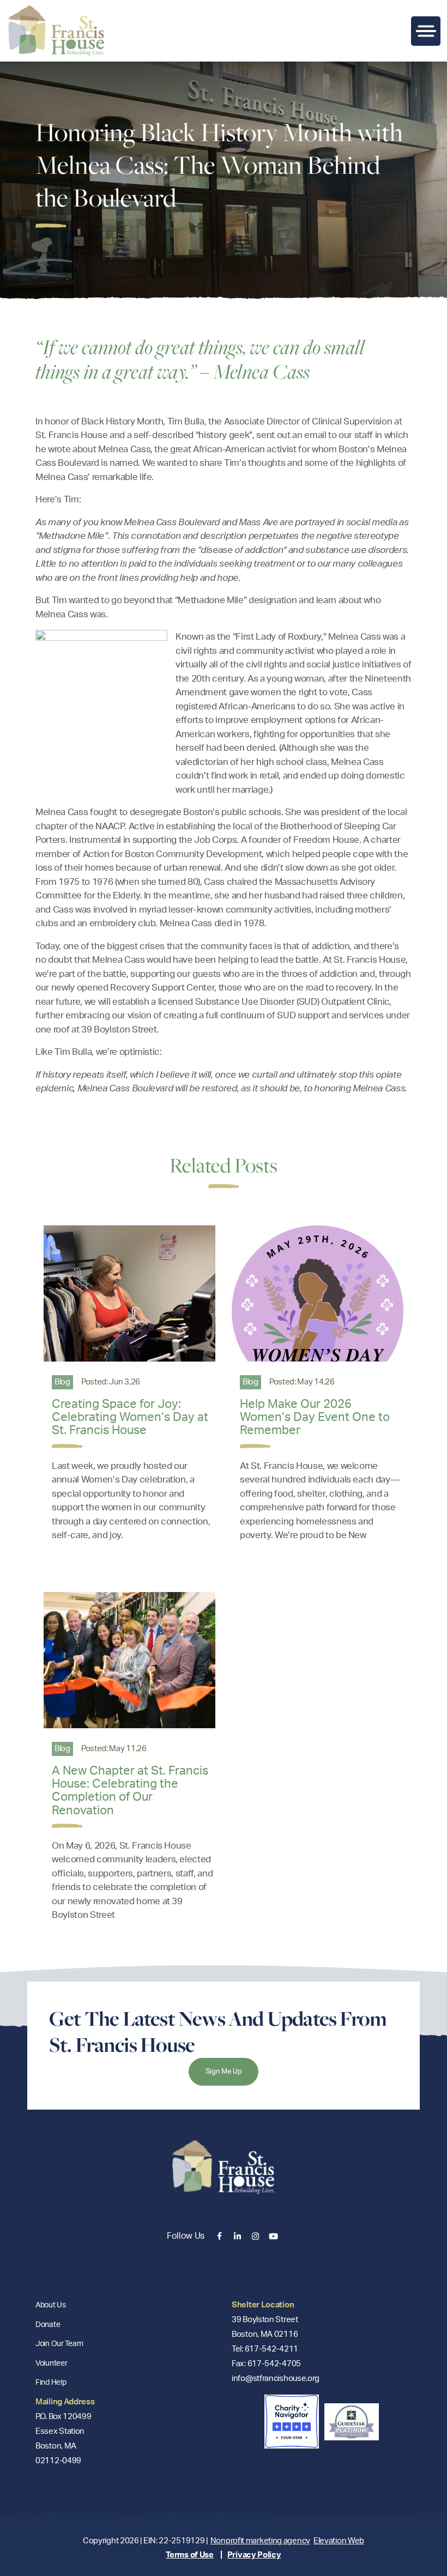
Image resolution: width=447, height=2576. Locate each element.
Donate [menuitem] (48, 2325)
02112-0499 (58, 2461)
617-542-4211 (271, 2349)
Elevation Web (339, 2541)
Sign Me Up (224, 2072)
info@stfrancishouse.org (276, 2378)
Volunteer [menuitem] (51, 2364)
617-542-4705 (274, 2364)
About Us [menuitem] (51, 2305)
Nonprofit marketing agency (260, 2541)
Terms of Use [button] (189, 2555)
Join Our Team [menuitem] (59, 2344)
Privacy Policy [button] (254, 2555)
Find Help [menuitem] (51, 2383)
